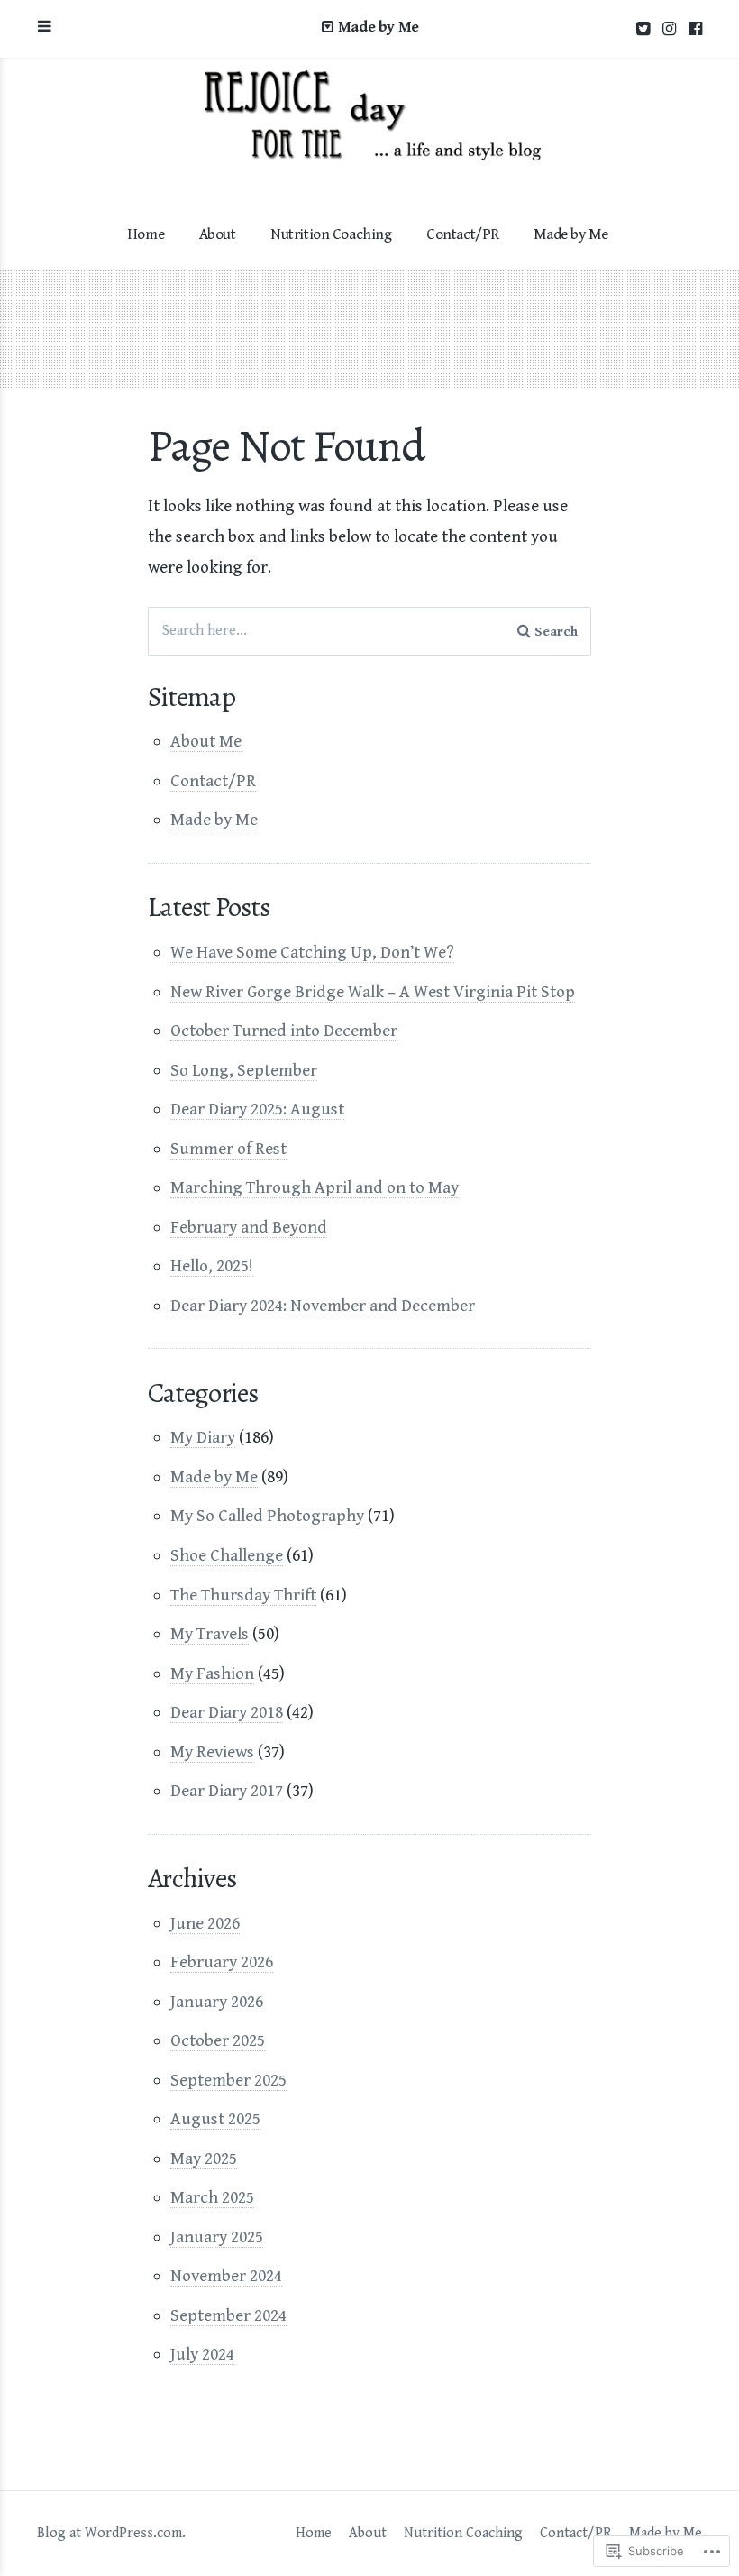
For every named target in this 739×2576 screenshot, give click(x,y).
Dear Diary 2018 (227, 1712)
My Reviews (212, 1752)
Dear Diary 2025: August (257, 1109)
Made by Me (570, 234)
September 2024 (228, 2315)
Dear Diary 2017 (227, 1791)
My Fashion (212, 1673)
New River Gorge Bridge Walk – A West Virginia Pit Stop (373, 992)
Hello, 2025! (212, 1266)
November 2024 (226, 2276)
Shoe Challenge (227, 1555)
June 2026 (205, 1923)
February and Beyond (249, 1227)
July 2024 (202, 2354)
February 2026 (222, 1962)
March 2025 (212, 2197)
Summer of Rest (228, 1149)
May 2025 (204, 2159)
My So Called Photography (267, 1516)
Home (146, 234)
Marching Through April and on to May (315, 1187)
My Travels (210, 1634)
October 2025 (218, 2040)
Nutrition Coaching (331, 234)
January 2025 (217, 2237)
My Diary (203, 1437)
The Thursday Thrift (243, 1595)
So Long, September (244, 1070)
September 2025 (228, 2080)
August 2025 (215, 2119)
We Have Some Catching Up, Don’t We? (312, 952)
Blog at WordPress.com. (111, 2533)
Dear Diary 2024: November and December (323, 1306)
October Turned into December (284, 1031)
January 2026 (217, 2002)
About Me (206, 741)
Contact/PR (463, 234)
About (218, 234)
